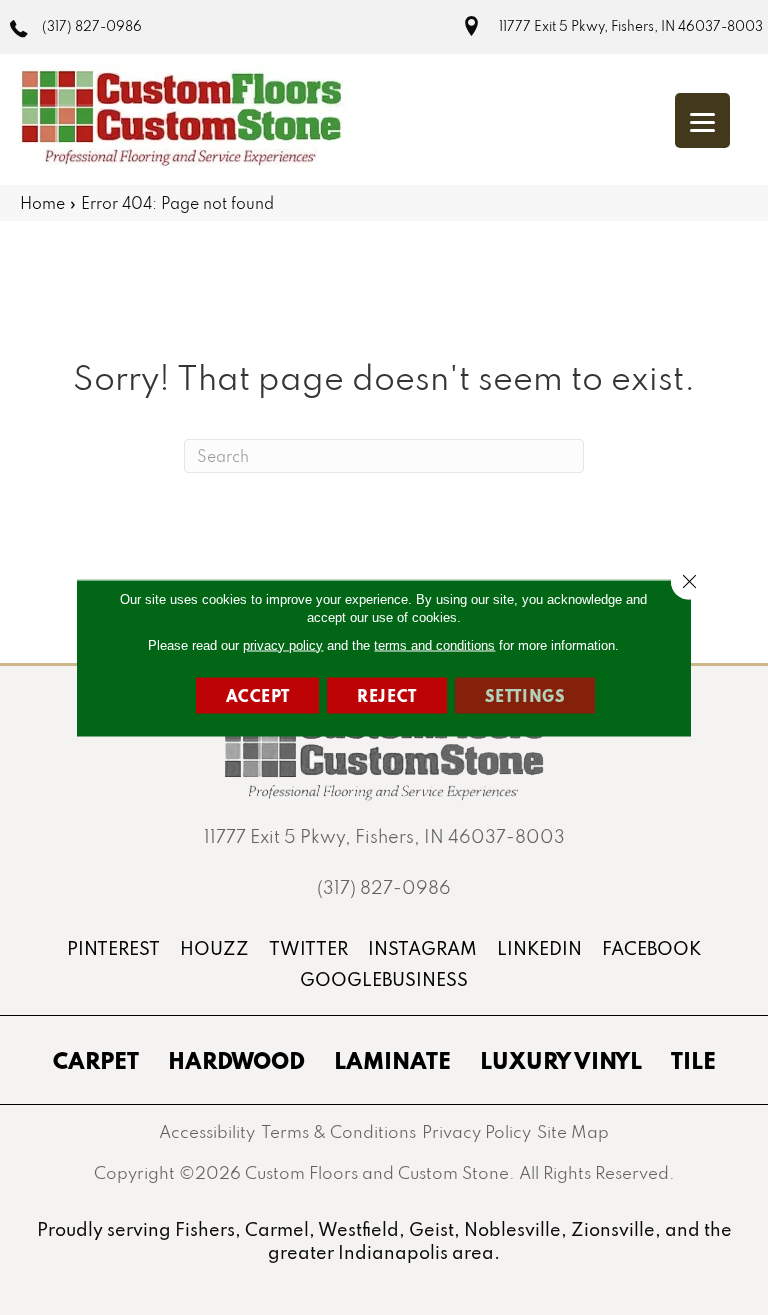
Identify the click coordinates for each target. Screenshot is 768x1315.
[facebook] (651, 948)
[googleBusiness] (384, 979)
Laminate (392, 1060)
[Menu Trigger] (702, 120)
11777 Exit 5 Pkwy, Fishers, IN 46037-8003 (631, 26)
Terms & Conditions (338, 1131)
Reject (387, 694)
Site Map (573, 1131)
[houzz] (214, 948)
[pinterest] (113, 948)
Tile (693, 1060)
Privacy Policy (476, 1131)
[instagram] (422, 948)
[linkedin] (539, 948)
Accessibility (207, 1131)
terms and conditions (434, 644)
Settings (525, 694)
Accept (258, 694)
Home (42, 203)
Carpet (96, 1060)
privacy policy (283, 644)
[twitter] (308, 948)
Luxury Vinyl (561, 1060)
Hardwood (236, 1060)
